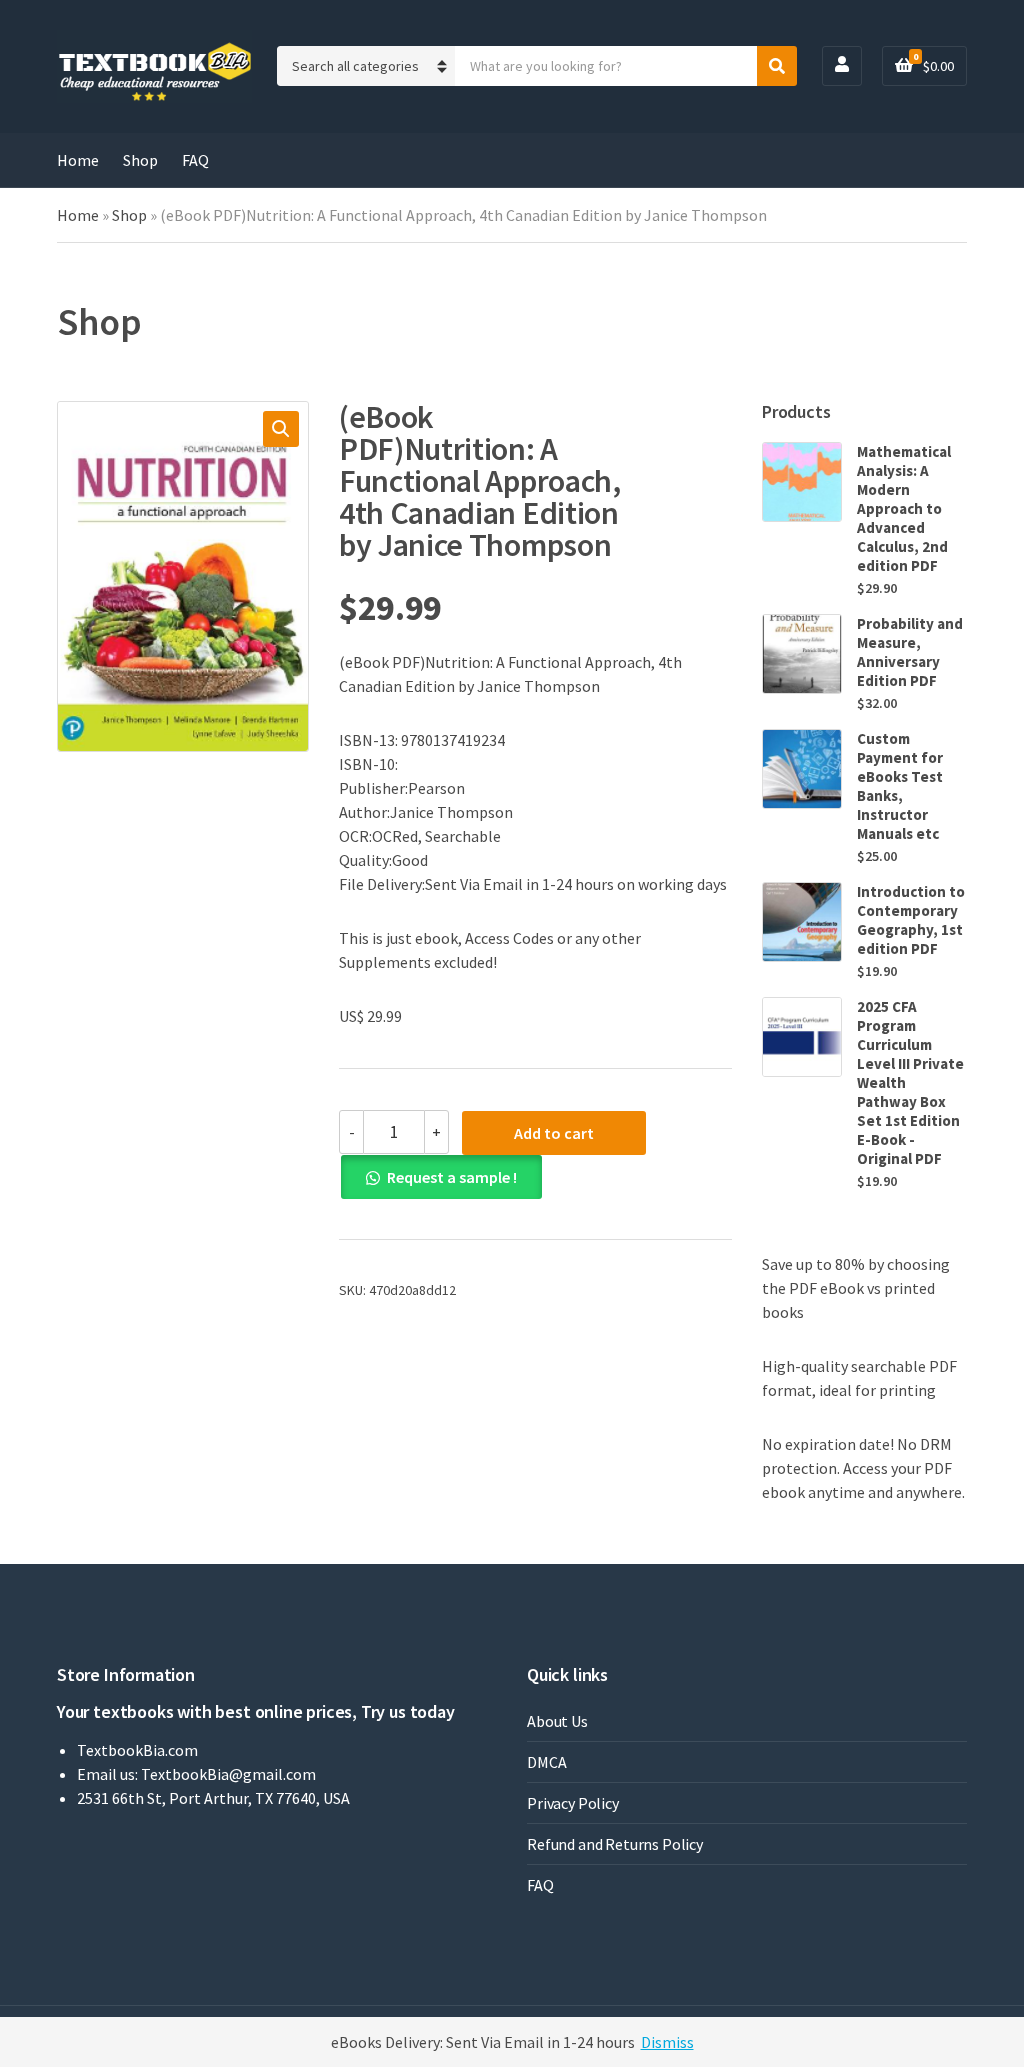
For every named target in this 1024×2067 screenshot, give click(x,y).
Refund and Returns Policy (615, 1844)
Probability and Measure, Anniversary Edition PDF (910, 652)
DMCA (546, 1762)
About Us (557, 1721)
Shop (140, 160)
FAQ (195, 160)
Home (78, 160)
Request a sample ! (452, 1177)
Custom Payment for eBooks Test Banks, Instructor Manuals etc (900, 786)
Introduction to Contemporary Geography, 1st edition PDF (911, 920)
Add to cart (554, 1133)
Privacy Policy (573, 1803)
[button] (281, 429)
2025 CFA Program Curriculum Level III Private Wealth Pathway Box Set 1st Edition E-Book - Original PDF (910, 1082)
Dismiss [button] (667, 2042)
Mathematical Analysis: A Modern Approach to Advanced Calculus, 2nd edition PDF (904, 508)
